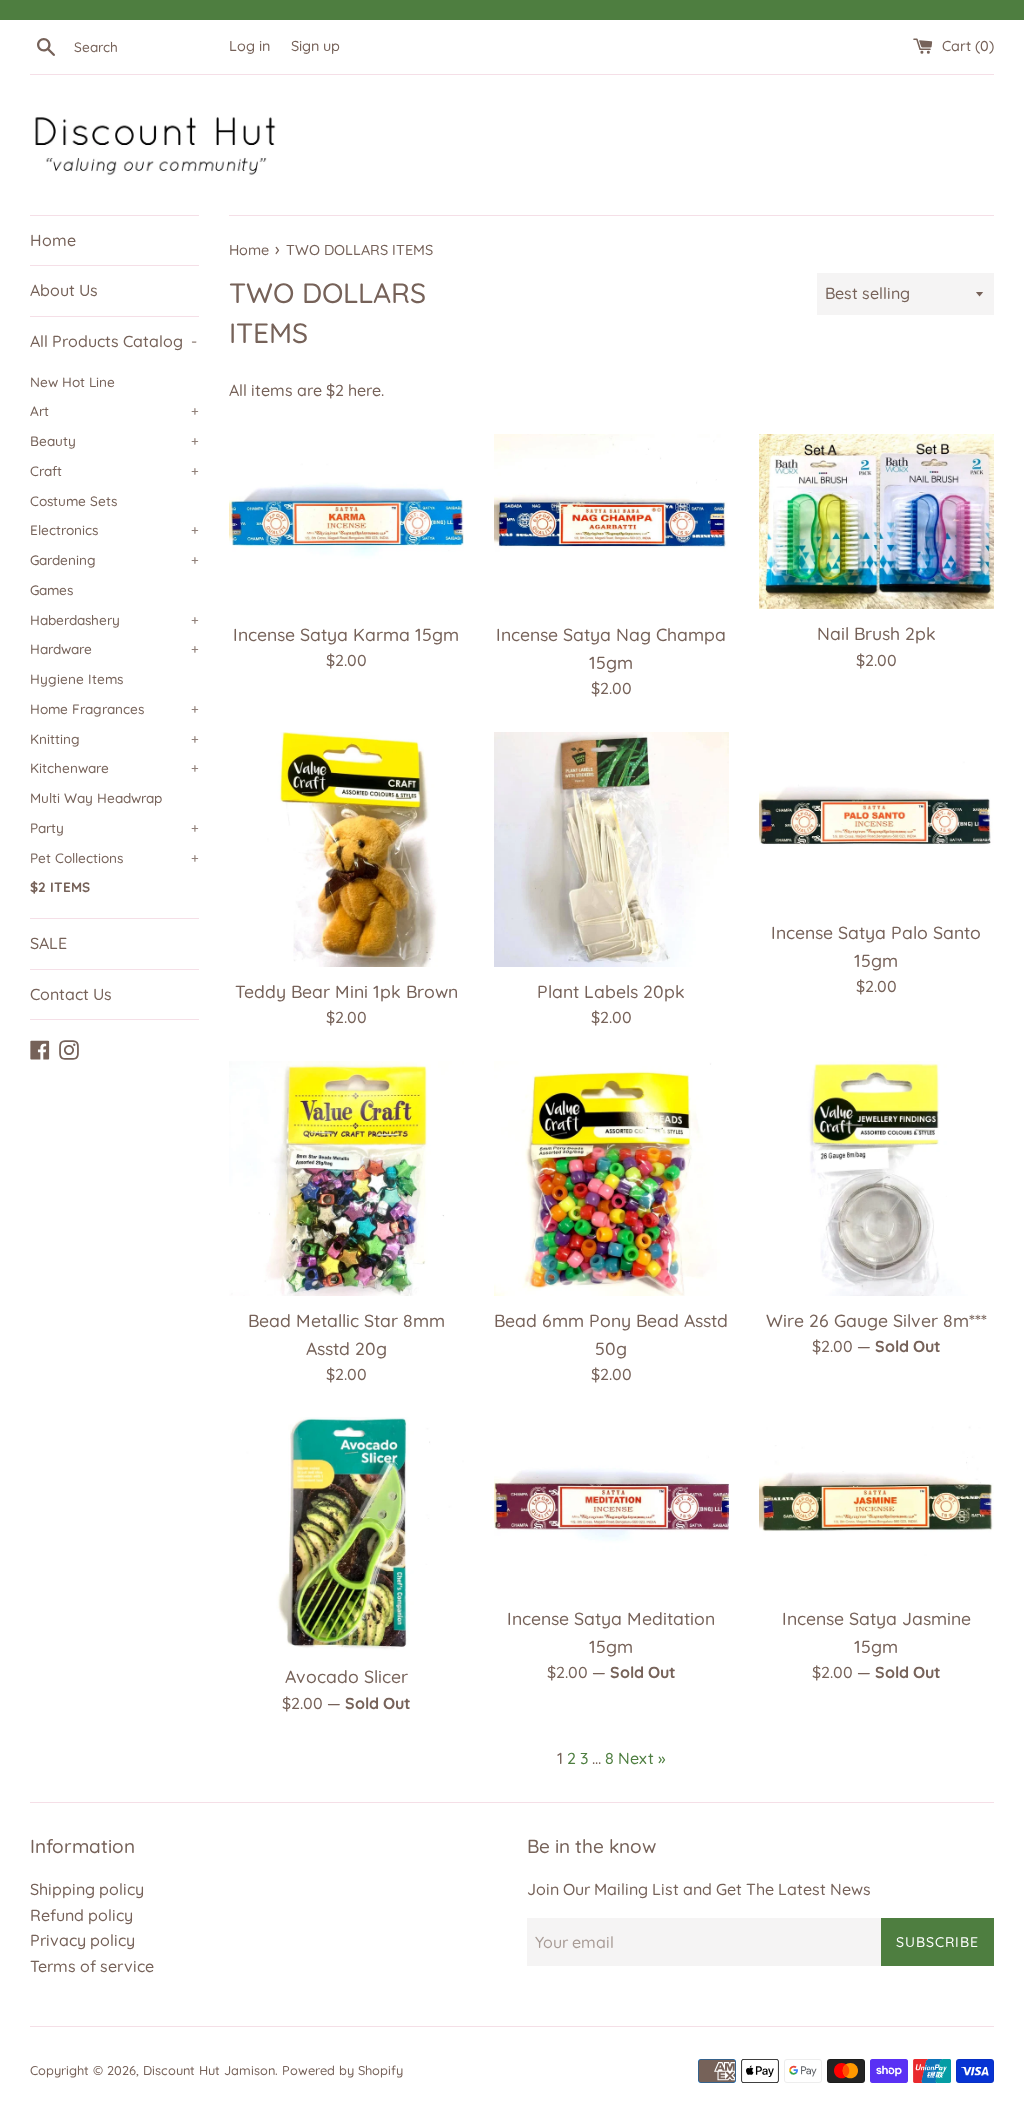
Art (114, 410)
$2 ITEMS (60, 886)
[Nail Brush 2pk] (876, 522)
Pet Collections (114, 857)
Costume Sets (73, 500)
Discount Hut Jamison (209, 2070)
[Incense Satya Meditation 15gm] (611, 1505)
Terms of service (92, 1966)
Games (51, 589)
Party (114, 827)
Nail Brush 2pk (876, 633)
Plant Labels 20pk (611, 991)
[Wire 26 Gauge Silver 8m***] (876, 1178)
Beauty (114, 440)
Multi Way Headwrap (96, 797)
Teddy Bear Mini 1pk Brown (346, 991)
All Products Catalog (113, 341)
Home (53, 240)
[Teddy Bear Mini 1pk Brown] (346, 849)
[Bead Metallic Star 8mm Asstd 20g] (346, 1178)
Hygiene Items (76, 678)
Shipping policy (87, 1889)
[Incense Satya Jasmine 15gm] (876, 1505)
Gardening (114, 559)
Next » (641, 1758)
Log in (249, 46)
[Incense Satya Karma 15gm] (346, 522)
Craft (114, 470)
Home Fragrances (114, 708)
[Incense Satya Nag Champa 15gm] (611, 522)
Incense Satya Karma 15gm (346, 634)
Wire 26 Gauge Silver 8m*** (876, 1320)
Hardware (114, 648)
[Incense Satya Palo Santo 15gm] (876, 820)
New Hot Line (72, 381)
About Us (64, 290)
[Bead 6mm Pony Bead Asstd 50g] (611, 1178)
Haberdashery (114, 619)
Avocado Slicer (346, 1676)
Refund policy (81, 1915)
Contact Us (71, 994)
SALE (48, 943)
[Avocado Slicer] (346, 1534)
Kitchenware (114, 767)
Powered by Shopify (342, 2070)
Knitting (114, 738)
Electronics (114, 529)
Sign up (315, 46)
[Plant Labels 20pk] (611, 849)
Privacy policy (82, 1940)
